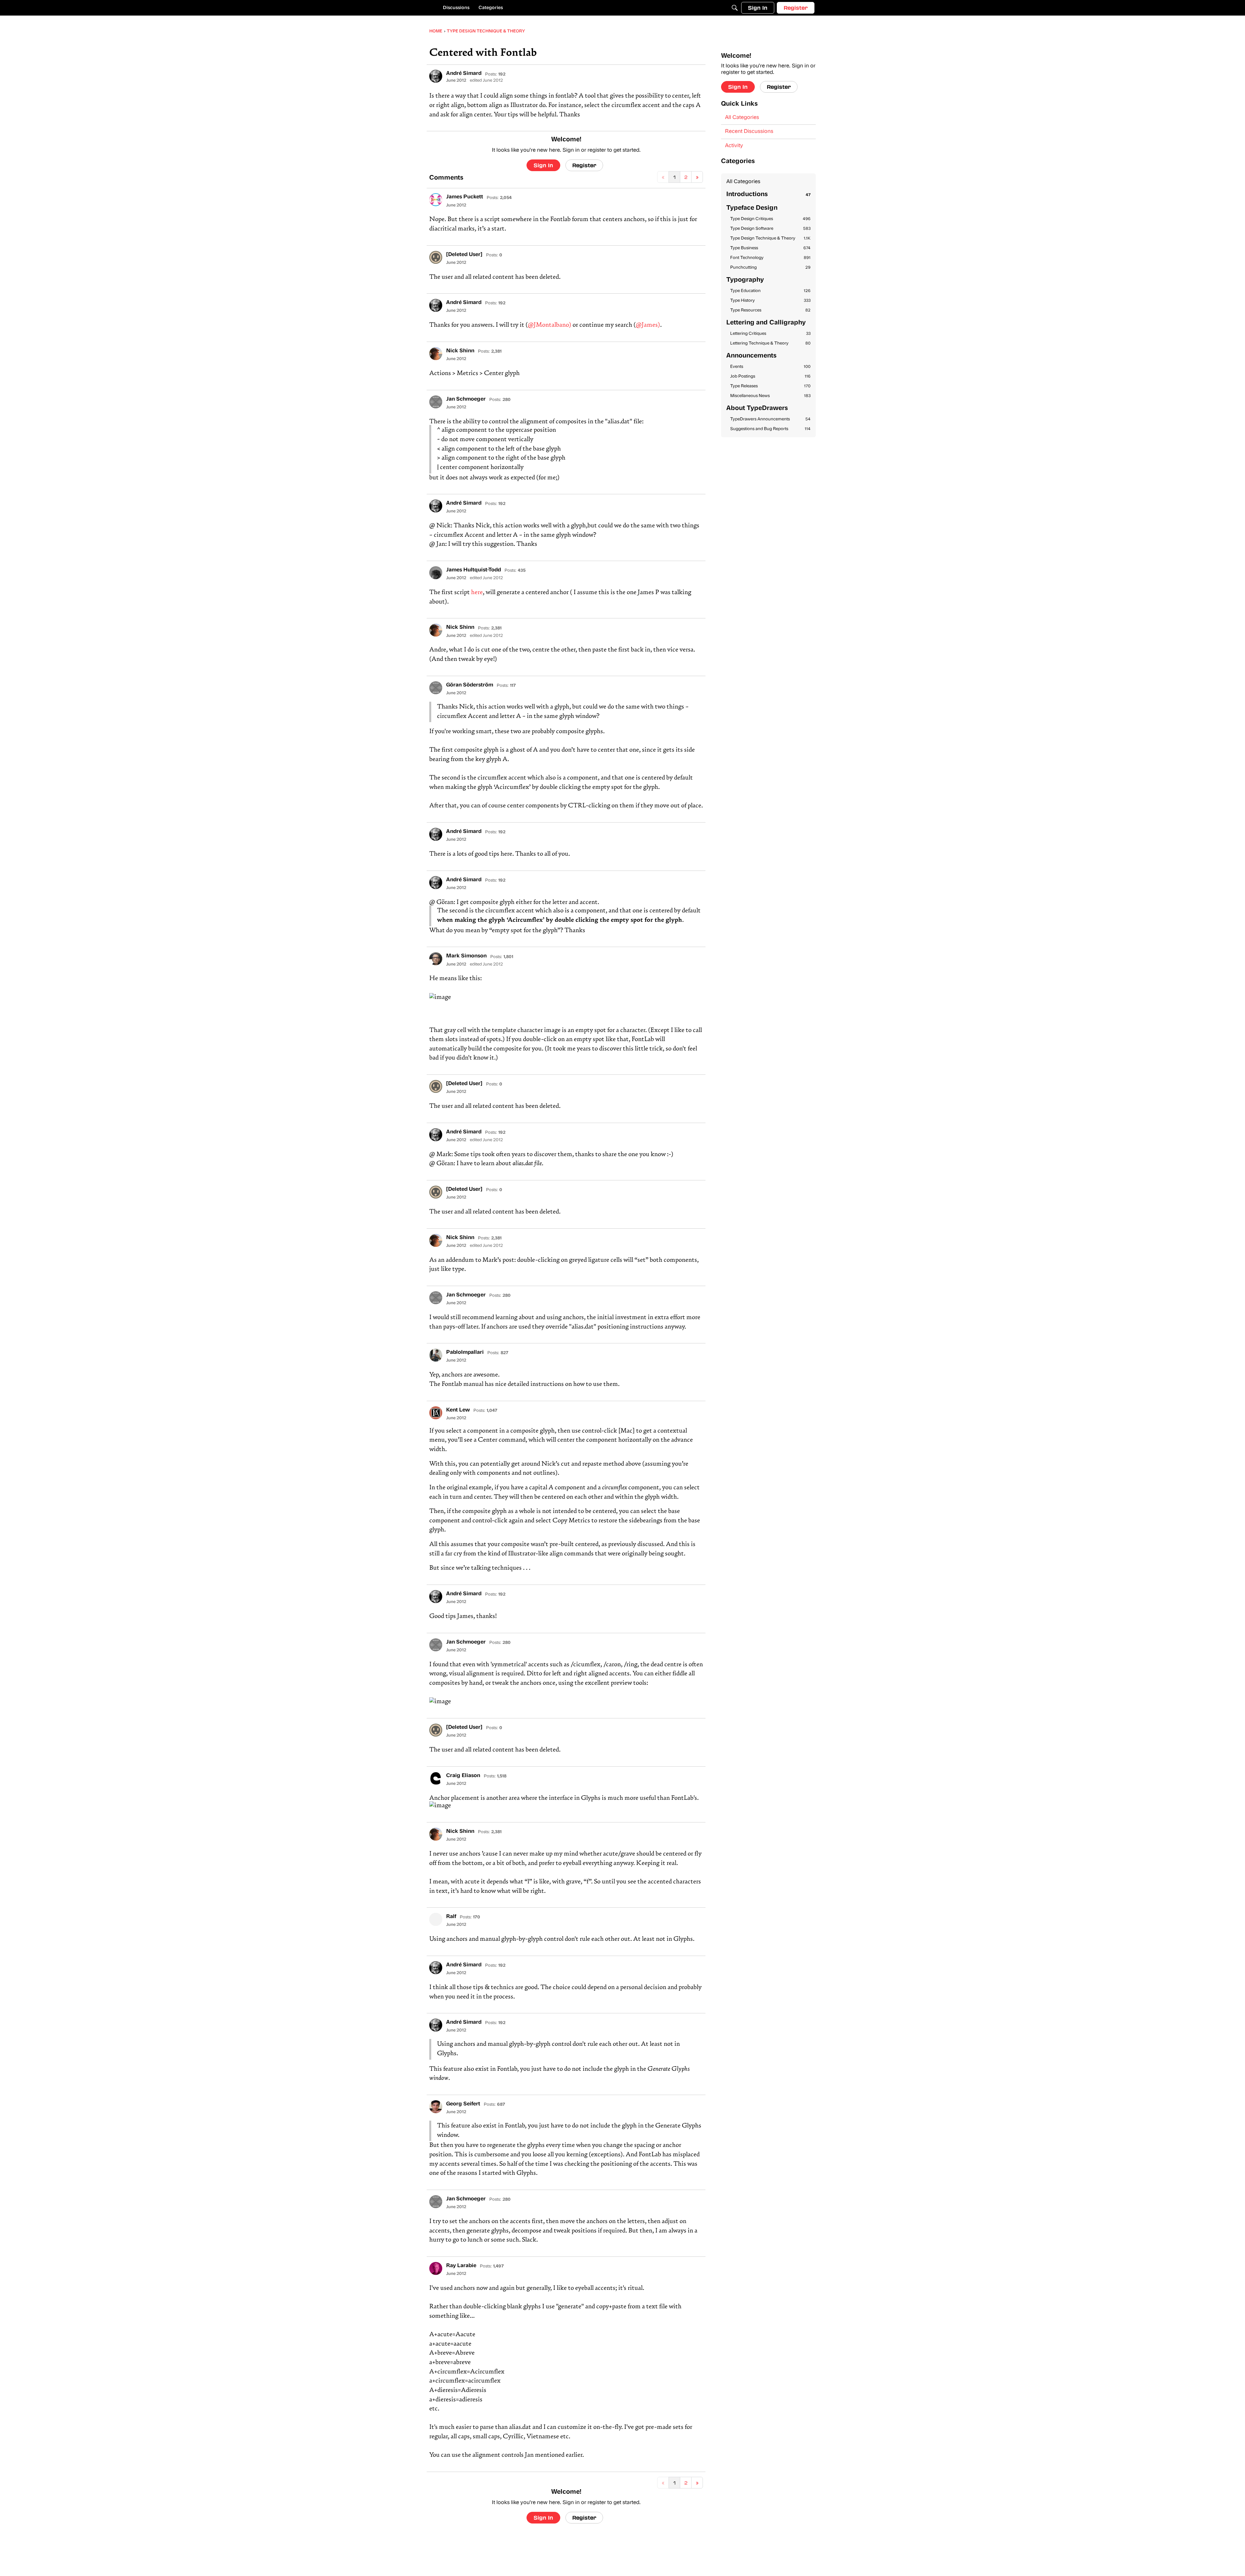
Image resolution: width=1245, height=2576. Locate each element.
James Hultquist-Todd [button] (474, 570)
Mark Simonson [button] (466, 956)
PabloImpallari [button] (465, 1352)
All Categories (742, 118)
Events (770, 367)
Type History (770, 301)
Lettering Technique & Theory (770, 343)
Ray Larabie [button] (461, 2266)
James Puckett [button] (465, 197)
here (477, 593)
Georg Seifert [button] (463, 2104)
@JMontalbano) (550, 325)
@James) (648, 325)
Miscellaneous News (770, 396)
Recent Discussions (749, 132)
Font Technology (770, 258)
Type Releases (770, 386)
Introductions (768, 195)
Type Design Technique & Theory (770, 238)
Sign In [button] (543, 165)
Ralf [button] (451, 1917)
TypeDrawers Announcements (770, 419)
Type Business (770, 248)
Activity (734, 146)
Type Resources (770, 310)
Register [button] (584, 165)
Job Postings (770, 376)
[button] (436, 76)
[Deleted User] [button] (464, 255)
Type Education (770, 291)
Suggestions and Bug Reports (770, 429)
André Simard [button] (464, 74)
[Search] (735, 8)
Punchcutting (770, 268)
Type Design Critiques (770, 219)
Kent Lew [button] (458, 1410)
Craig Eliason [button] (463, 1776)
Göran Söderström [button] (470, 685)
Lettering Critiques (770, 334)
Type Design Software (770, 229)
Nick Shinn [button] (460, 351)
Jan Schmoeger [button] (466, 399)
